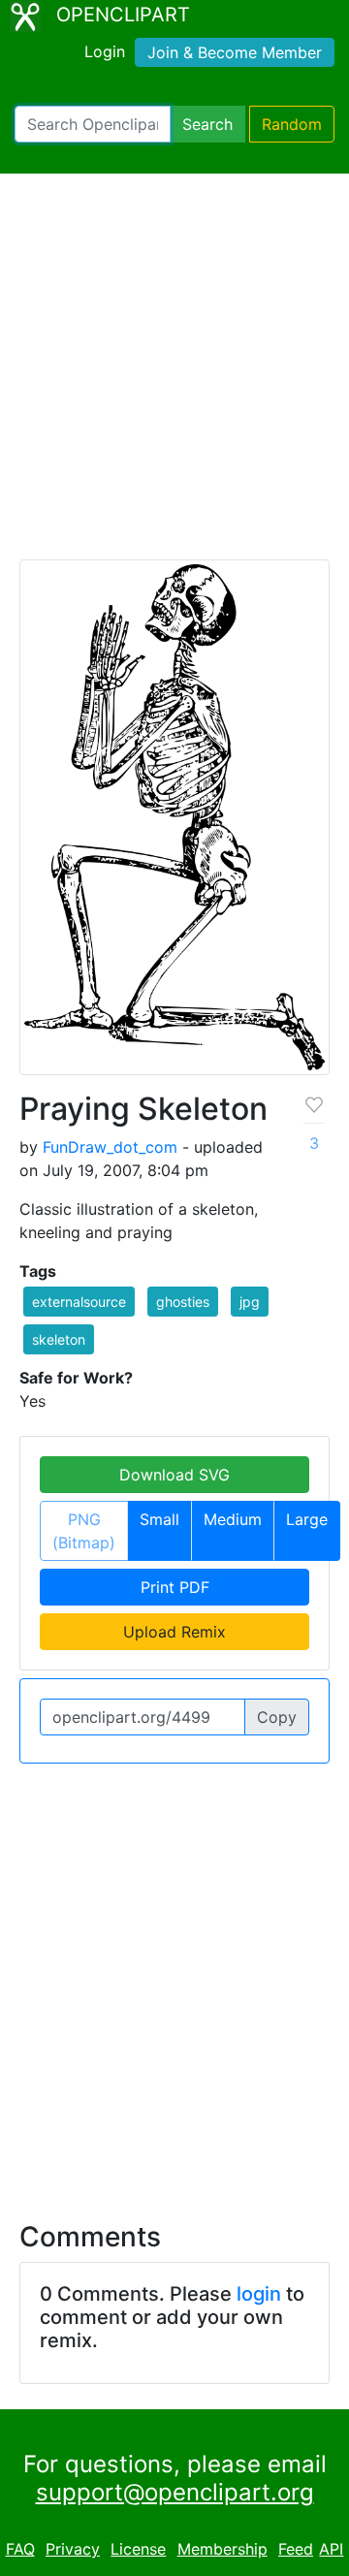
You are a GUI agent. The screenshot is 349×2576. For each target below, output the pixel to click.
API (331, 2549)
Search (207, 124)
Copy (277, 1717)
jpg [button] (250, 1302)
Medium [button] (233, 1519)
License (138, 2549)
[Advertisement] (174, 375)
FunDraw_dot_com (110, 1147)
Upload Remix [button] (174, 1632)
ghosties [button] (183, 1302)
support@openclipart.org (175, 2492)
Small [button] (159, 1519)
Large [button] (307, 1519)
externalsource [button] (79, 1302)
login (259, 2294)
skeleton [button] (59, 1339)
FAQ (20, 2549)
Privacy (73, 2549)
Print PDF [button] (175, 1587)
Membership (222, 2549)
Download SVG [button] (174, 1475)
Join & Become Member (235, 52)
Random (292, 124)
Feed (296, 2549)
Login (105, 51)
